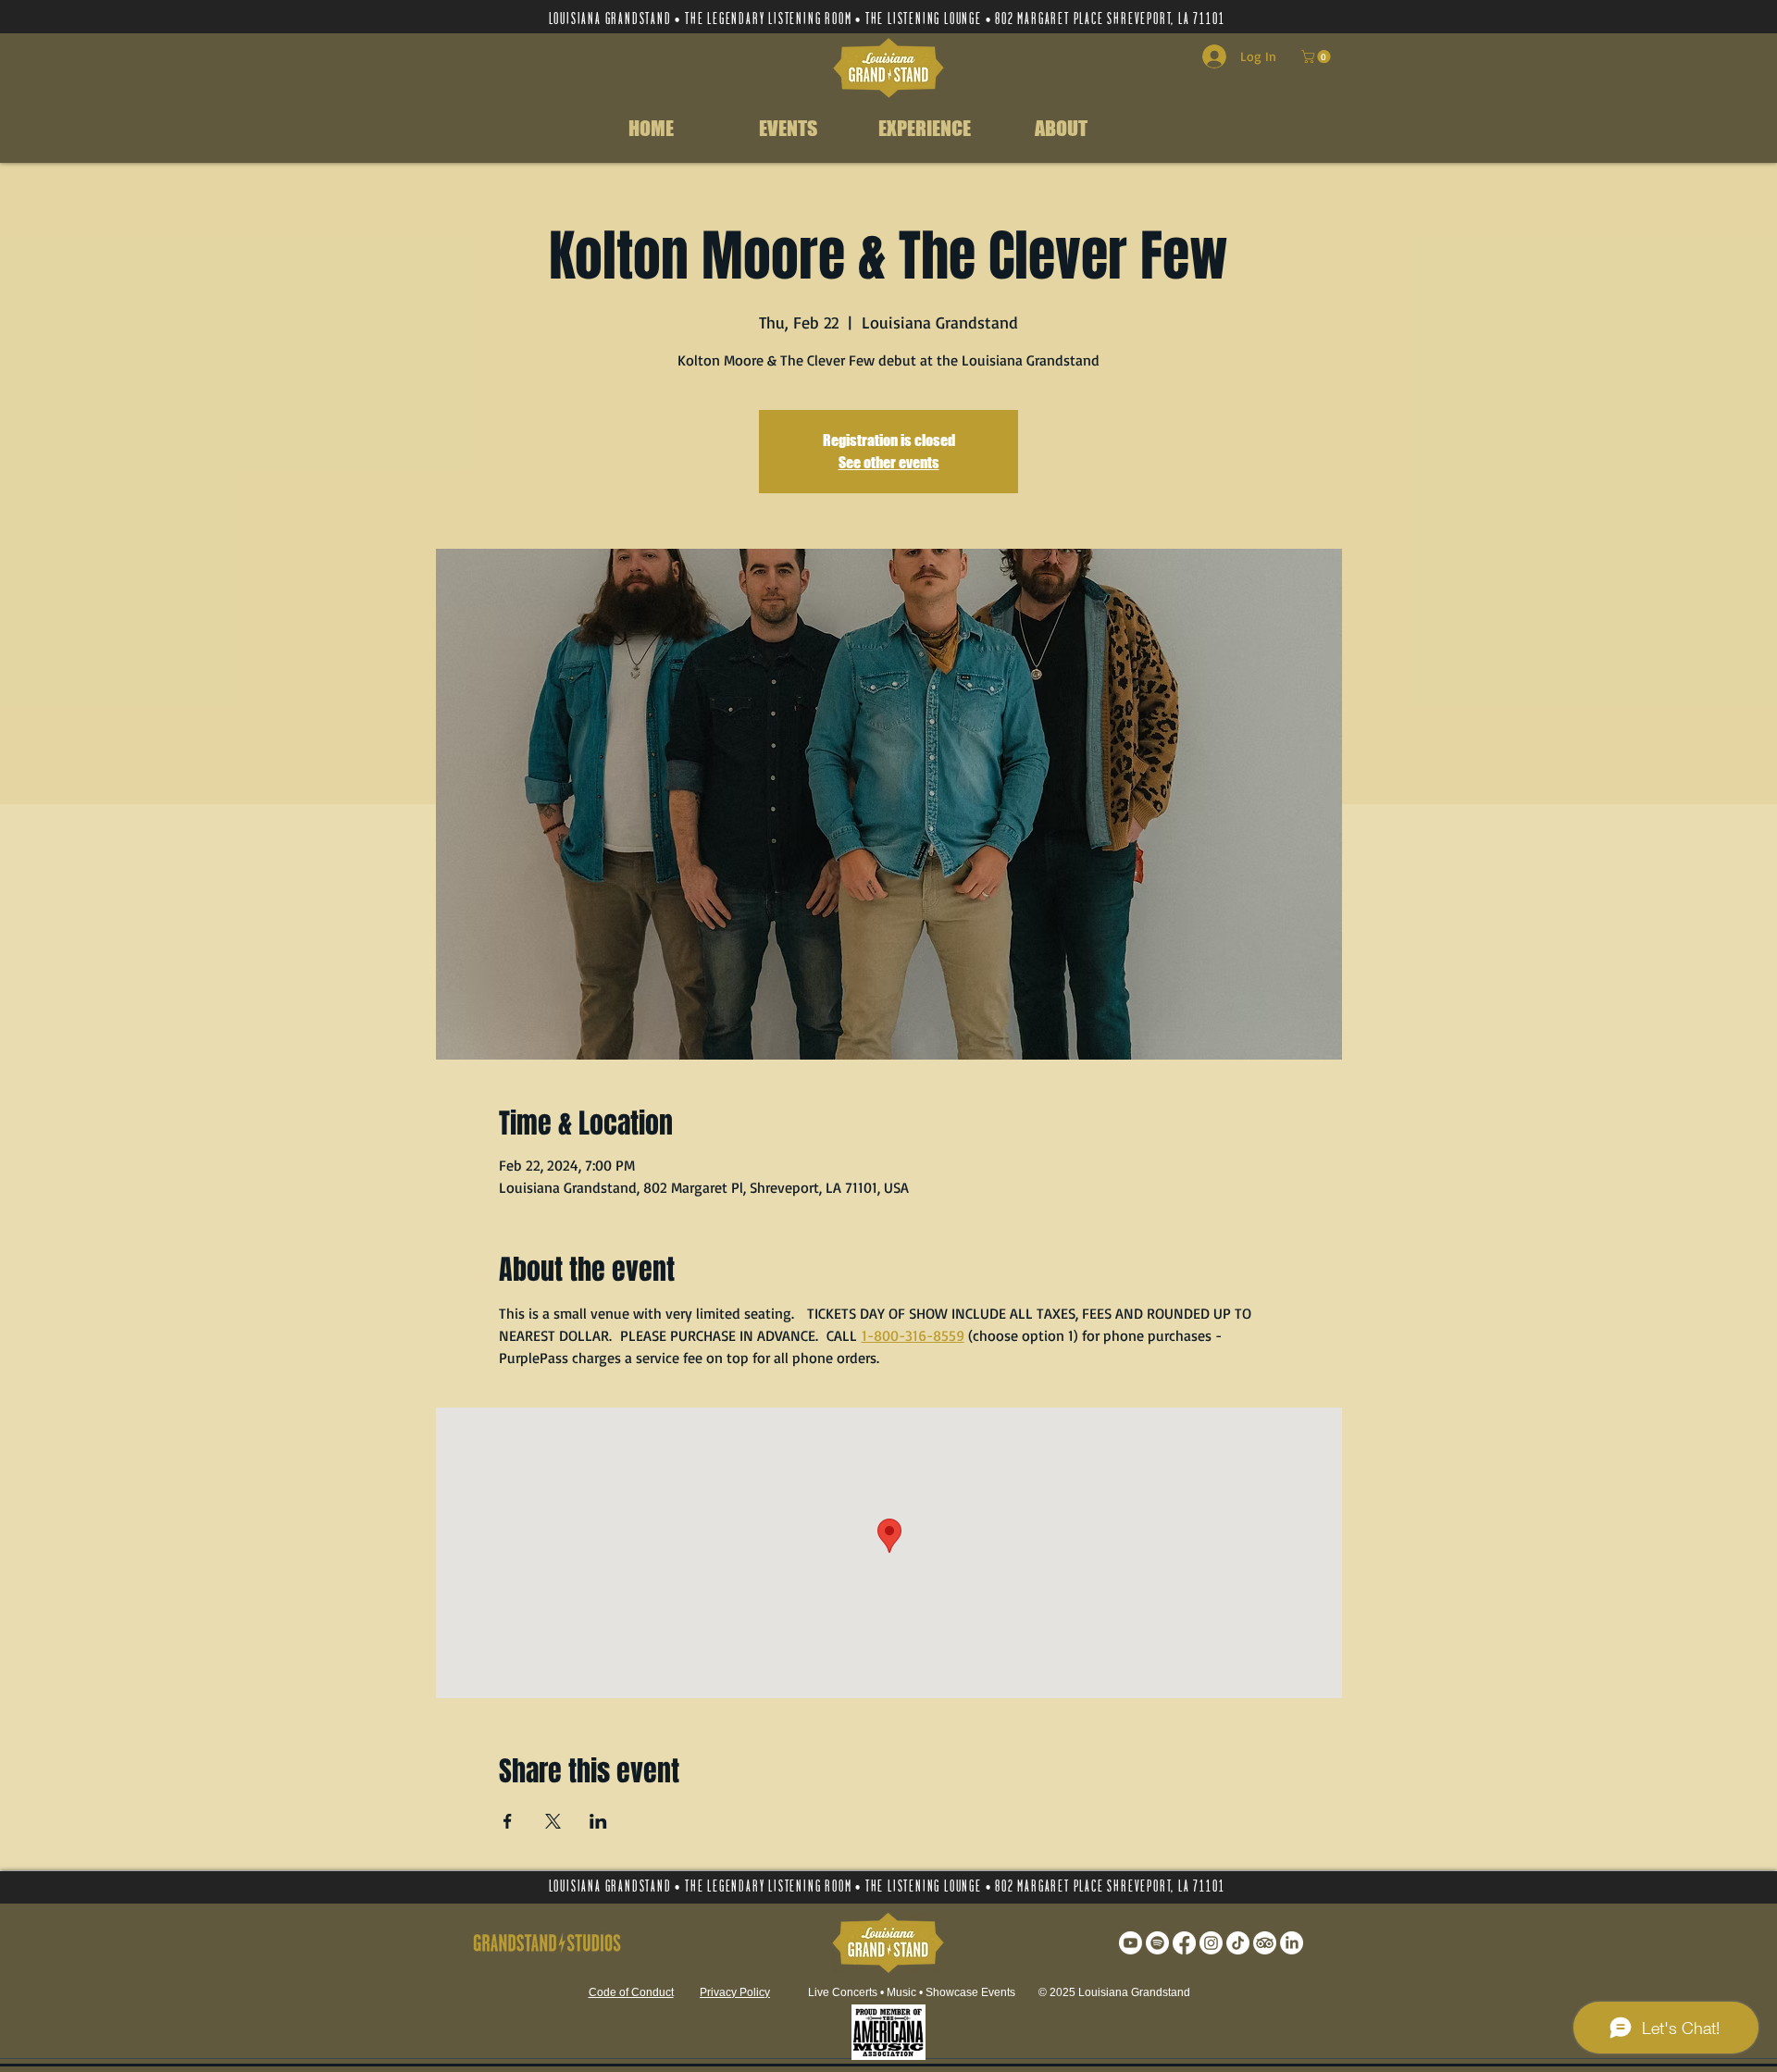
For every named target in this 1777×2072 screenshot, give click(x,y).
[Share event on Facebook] (508, 1821)
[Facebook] (1184, 1943)
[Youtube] (1131, 1943)
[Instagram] (1211, 1943)
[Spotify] (1157, 1943)
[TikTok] (1238, 1943)
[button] (1317, 56)
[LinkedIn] (1292, 1943)
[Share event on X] (553, 1821)
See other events (889, 462)
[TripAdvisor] (1265, 1943)
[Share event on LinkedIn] (598, 1821)
